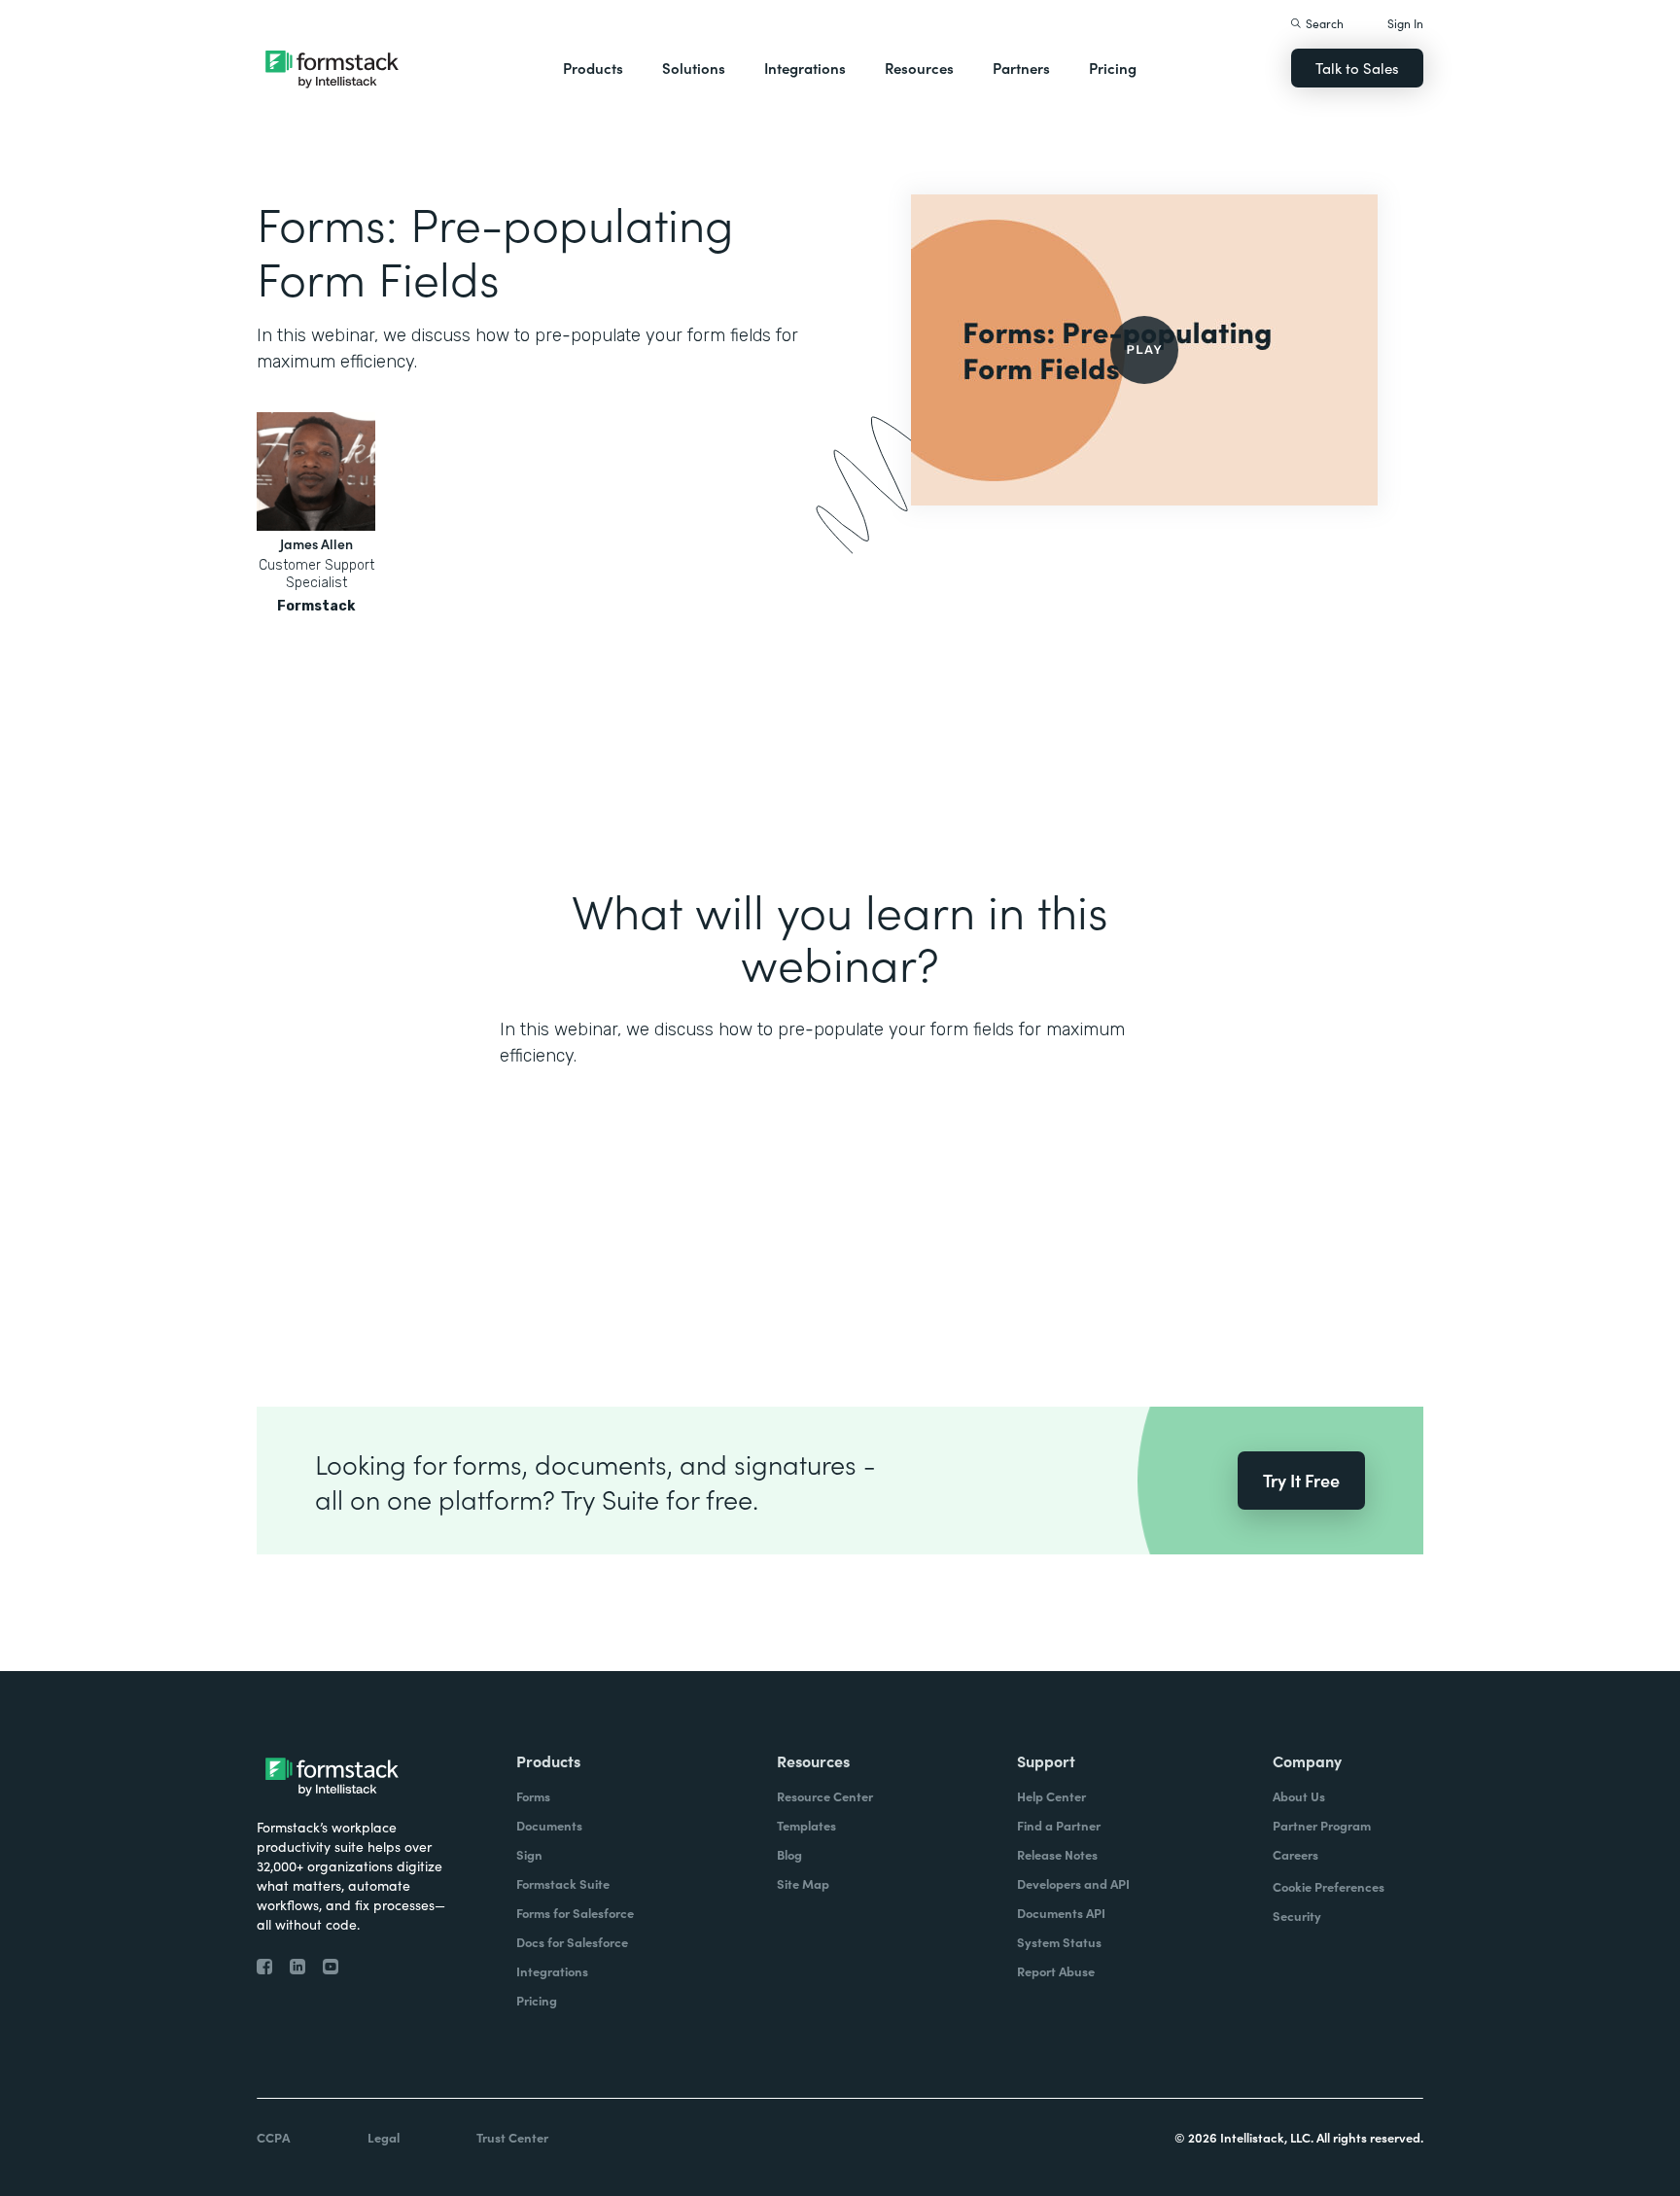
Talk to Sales (1357, 68)
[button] (593, 68)
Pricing (1113, 68)
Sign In (1405, 23)
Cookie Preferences (1329, 1886)
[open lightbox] (1144, 350)
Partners (1021, 68)
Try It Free (1301, 1480)
